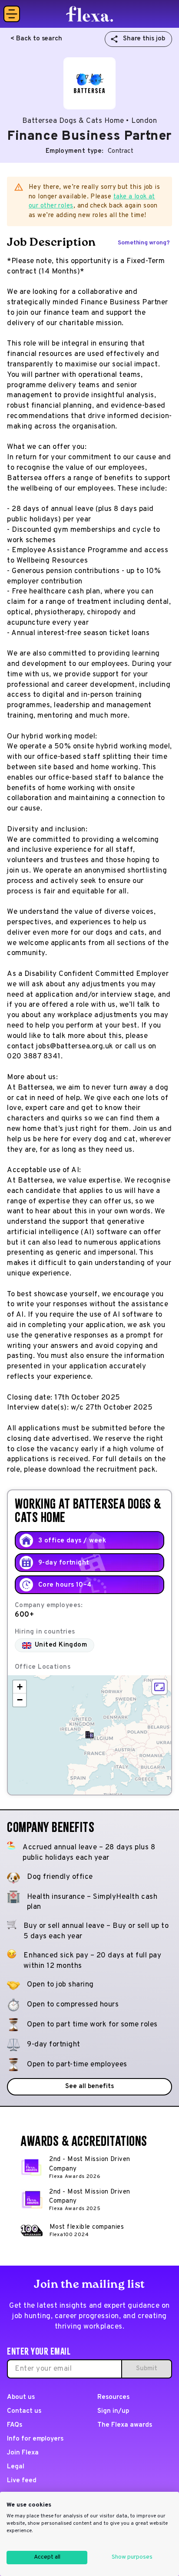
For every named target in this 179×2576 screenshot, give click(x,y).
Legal (16, 2467)
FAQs (15, 2425)
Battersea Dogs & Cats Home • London (90, 121)
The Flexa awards (124, 2425)
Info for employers (35, 2439)
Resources (113, 2397)
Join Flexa (23, 2453)
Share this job (144, 39)
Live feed (22, 2481)
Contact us (24, 2411)
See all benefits (89, 2087)
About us (21, 2397)
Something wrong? (144, 243)
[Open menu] (12, 14)
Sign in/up (113, 2411)
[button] (89, 1735)
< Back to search (36, 39)
